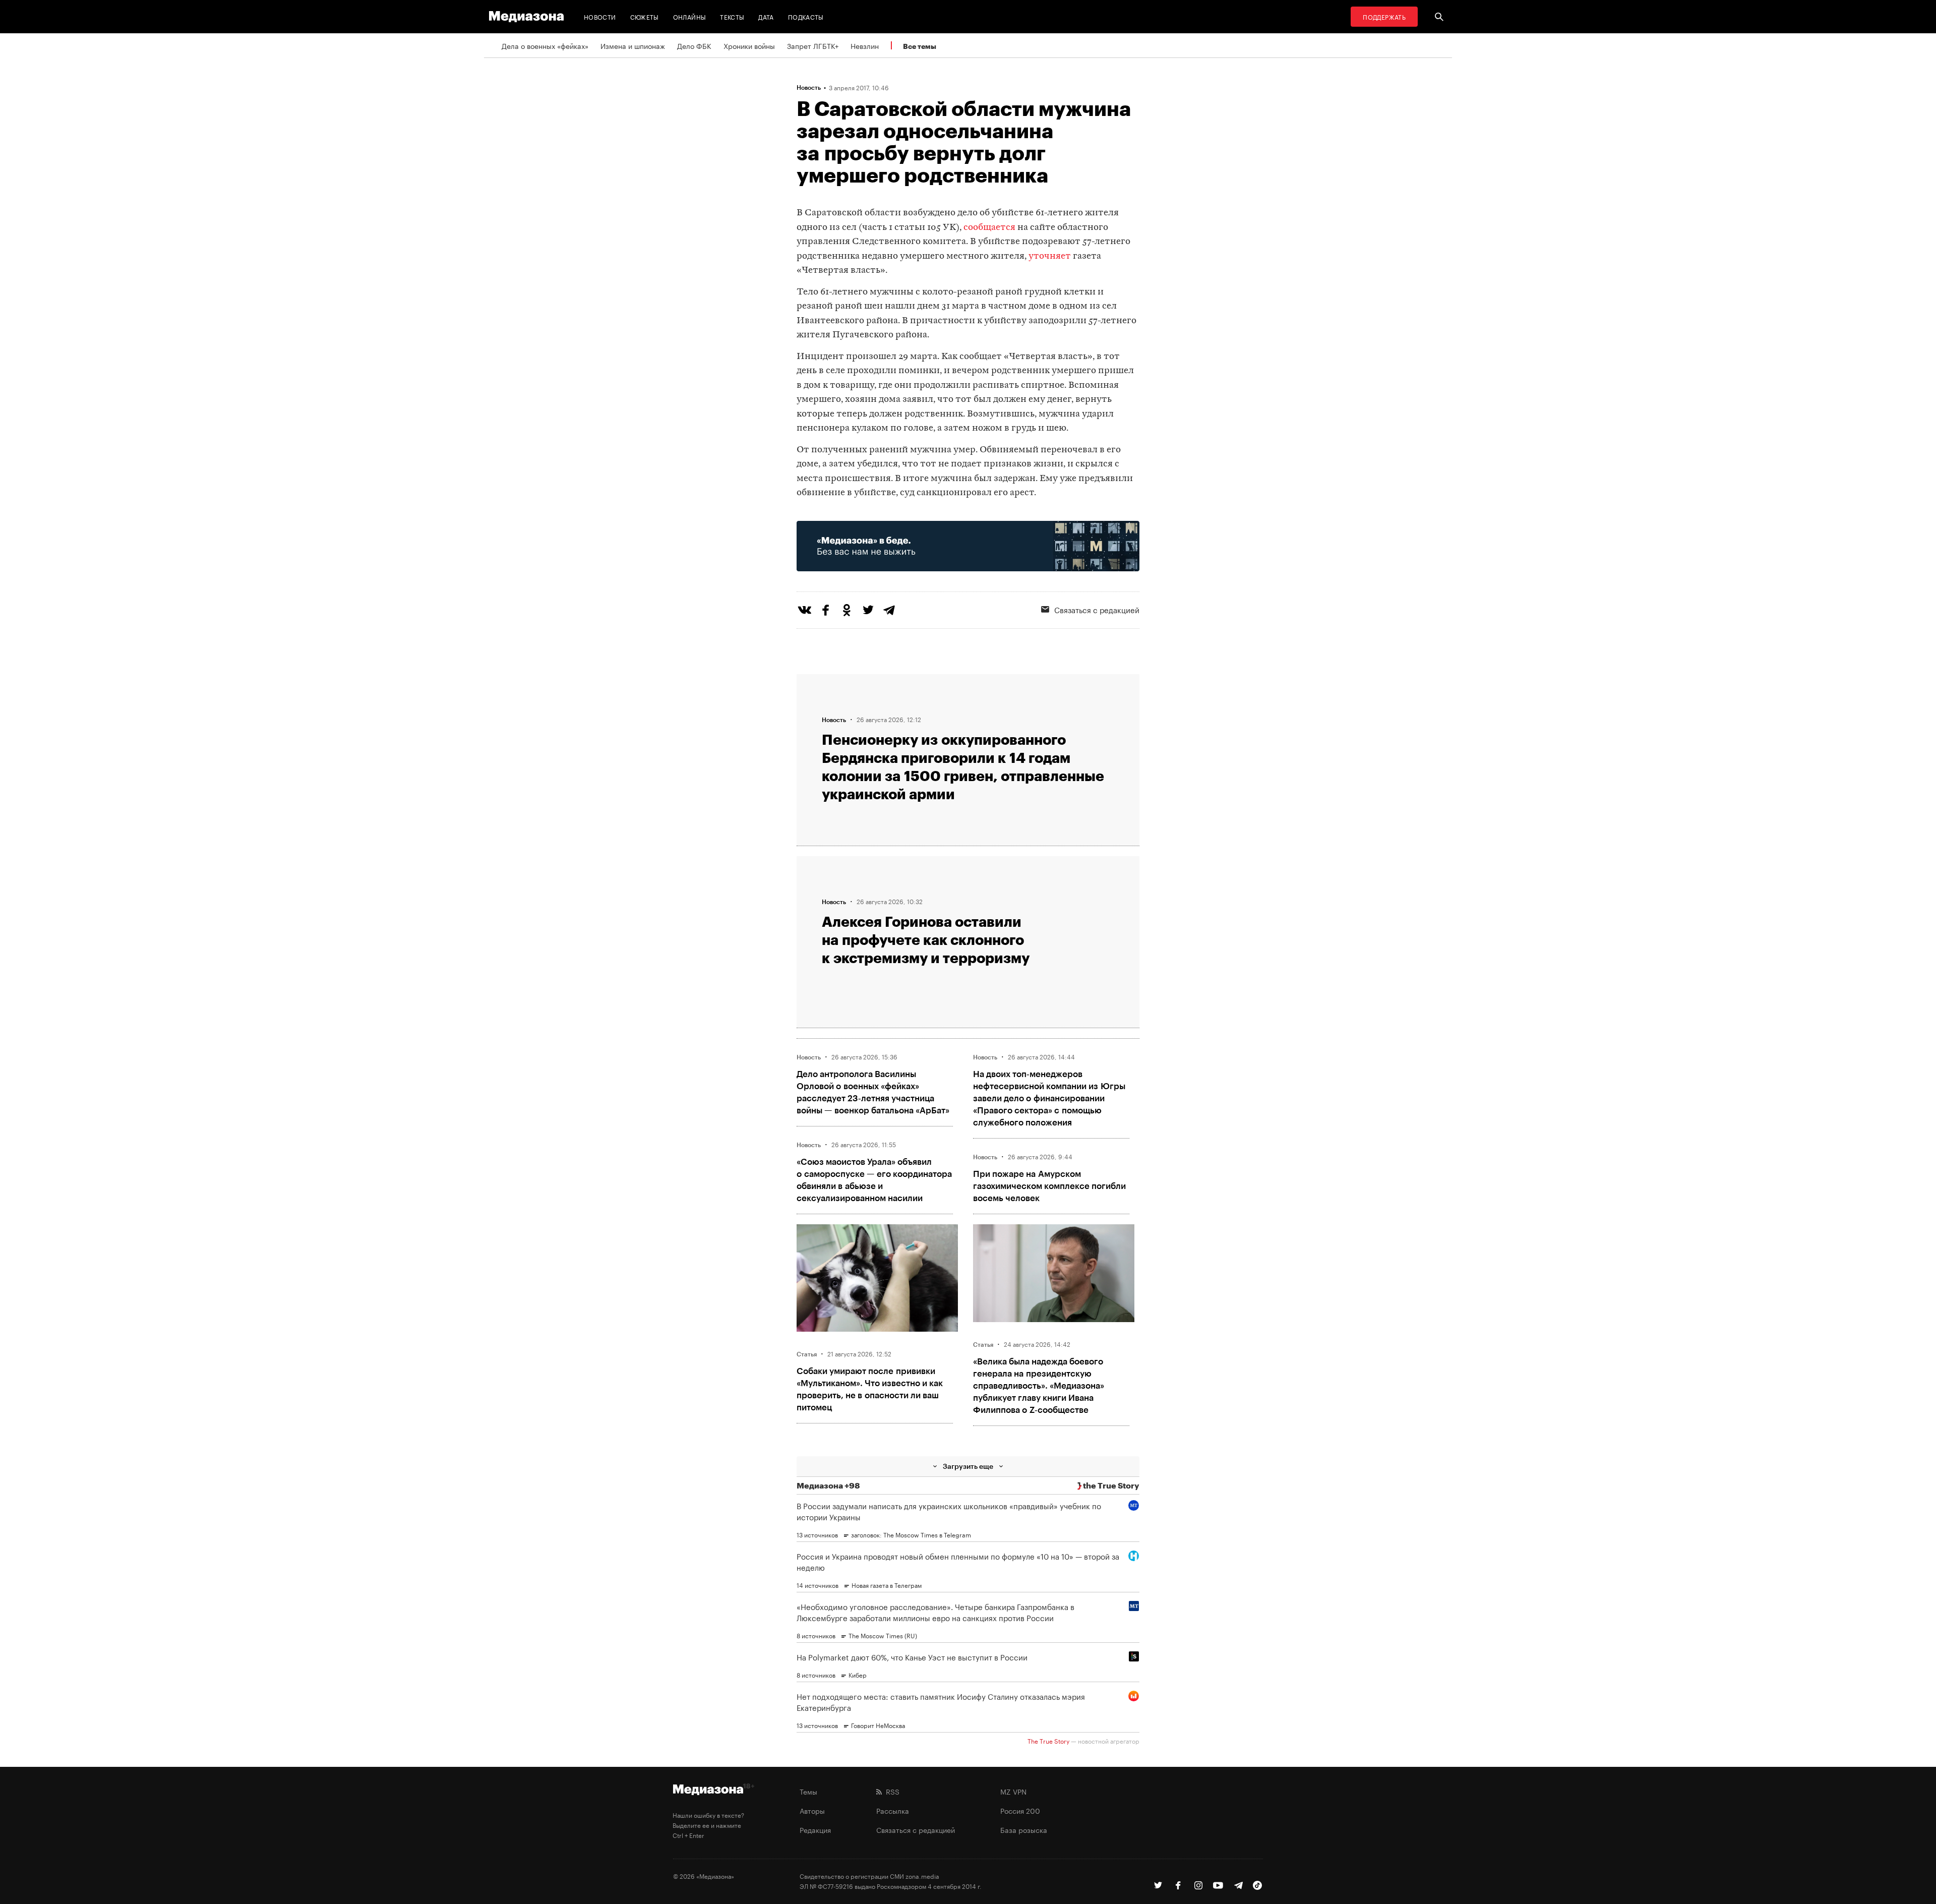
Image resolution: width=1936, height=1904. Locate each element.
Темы (808, 1791)
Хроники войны (749, 45)
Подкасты (806, 16)
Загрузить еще (968, 1466)
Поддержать (1384, 16)
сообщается (989, 228)
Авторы (812, 1810)
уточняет (1050, 256)
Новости (600, 16)
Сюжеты (645, 16)
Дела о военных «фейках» (545, 45)
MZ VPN (1013, 1791)
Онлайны (690, 16)
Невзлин (865, 45)
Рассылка (893, 1810)
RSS (891, 1791)
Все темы (920, 46)
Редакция (815, 1829)
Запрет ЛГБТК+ (813, 45)
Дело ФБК (694, 45)
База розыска (1024, 1829)
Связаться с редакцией (1097, 609)
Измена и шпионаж (633, 45)
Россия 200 (1020, 1810)
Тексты (732, 16)
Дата (766, 16)
